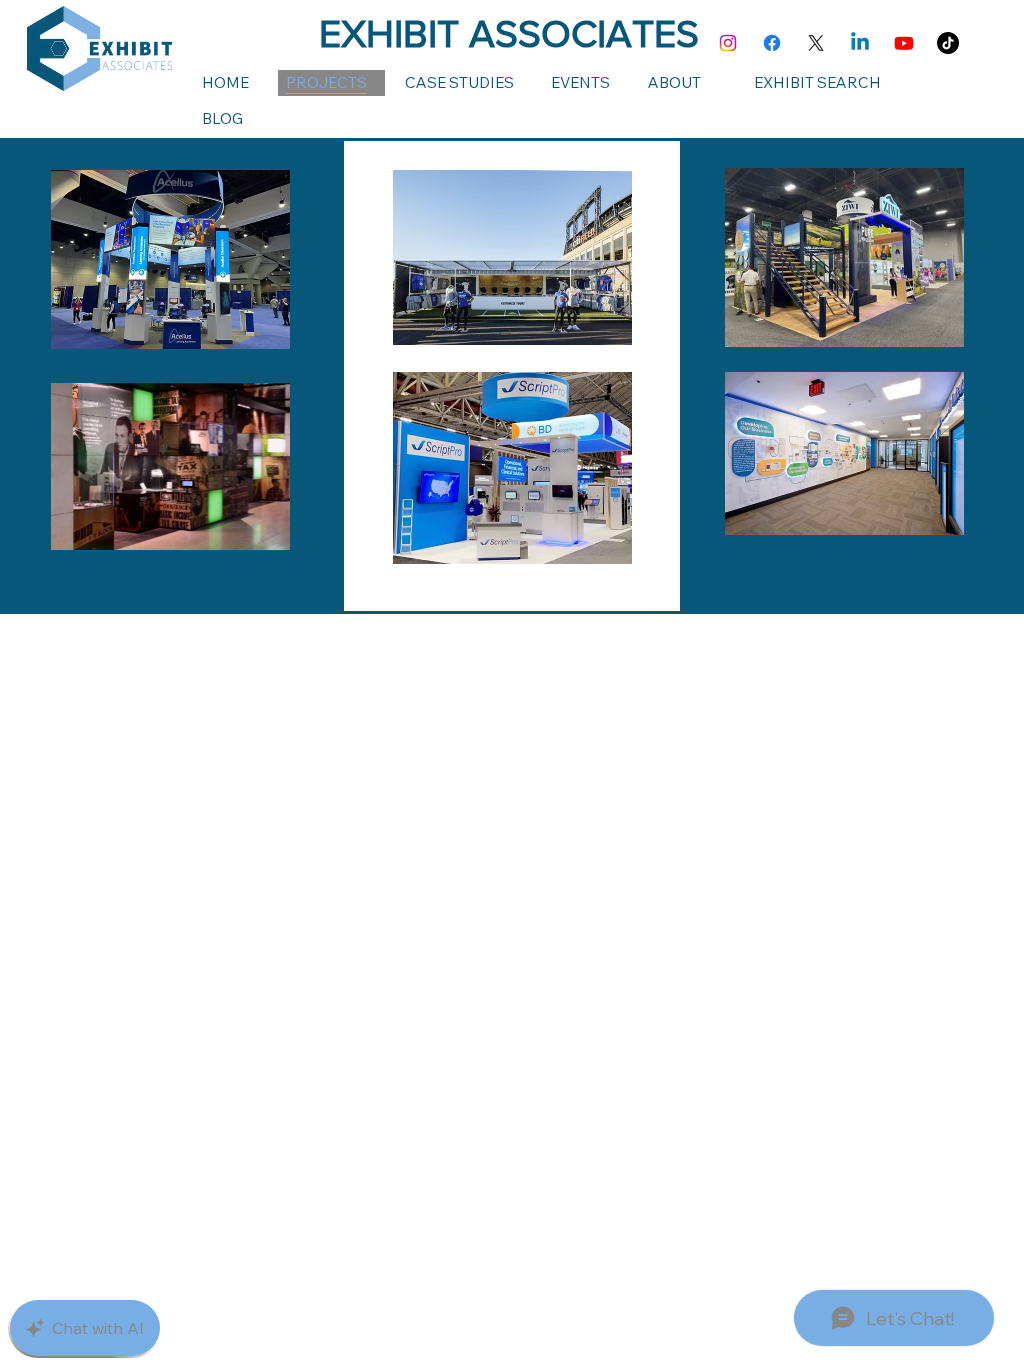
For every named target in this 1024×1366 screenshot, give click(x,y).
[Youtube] (904, 43)
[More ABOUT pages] (721, 83)
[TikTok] (948, 43)
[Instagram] (728, 43)
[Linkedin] (860, 43)
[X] (816, 43)
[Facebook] (772, 43)
